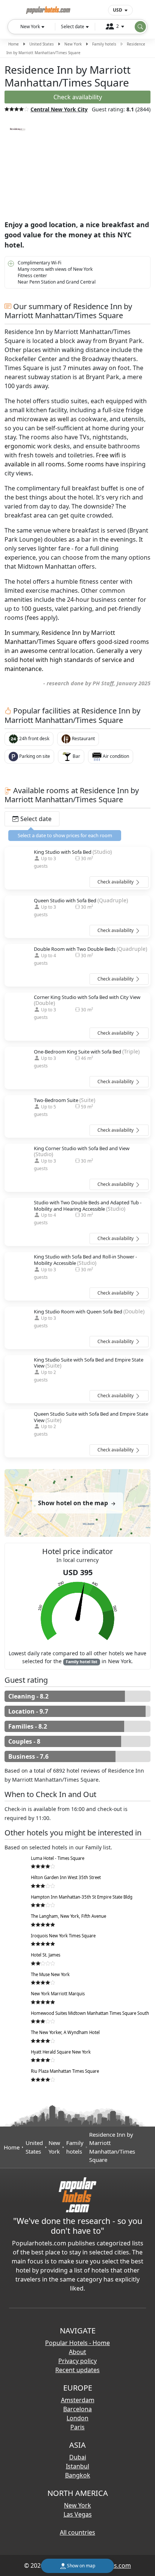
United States (42, 44)
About (77, 2352)
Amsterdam (78, 2400)
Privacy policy (77, 2361)
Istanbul (77, 2466)
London (77, 2418)
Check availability (116, 882)
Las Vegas (78, 2514)
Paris (77, 2427)
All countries (77, 2532)
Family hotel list (82, 1662)
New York (73, 44)
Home (14, 44)
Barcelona (77, 2409)
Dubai (78, 2457)
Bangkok (78, 2475)
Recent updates (77, 2370)
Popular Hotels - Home (77, 2343)
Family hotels (104, 44)
